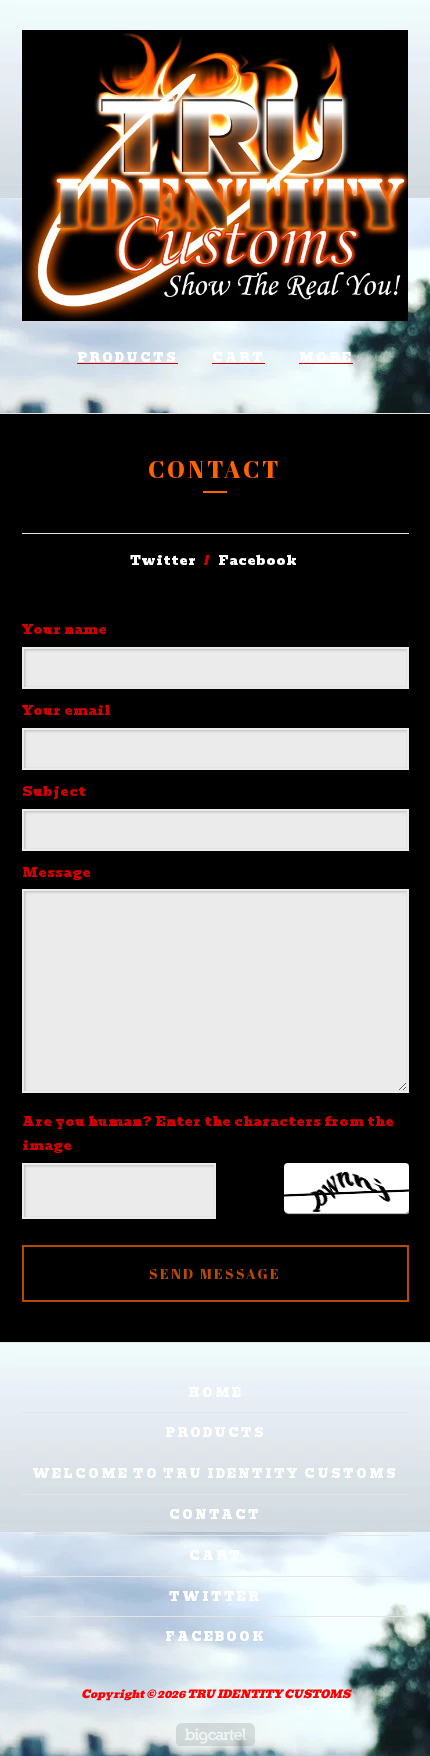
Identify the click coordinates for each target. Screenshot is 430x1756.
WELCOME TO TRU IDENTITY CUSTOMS (215, 1473)
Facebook (257, 560)
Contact (215, 1514)
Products (127, 357)
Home (215, 1392)
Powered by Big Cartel (215, 1734)
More (326, 357)
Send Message (215, 1273)
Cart (238, 357)
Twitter (163, 560)
